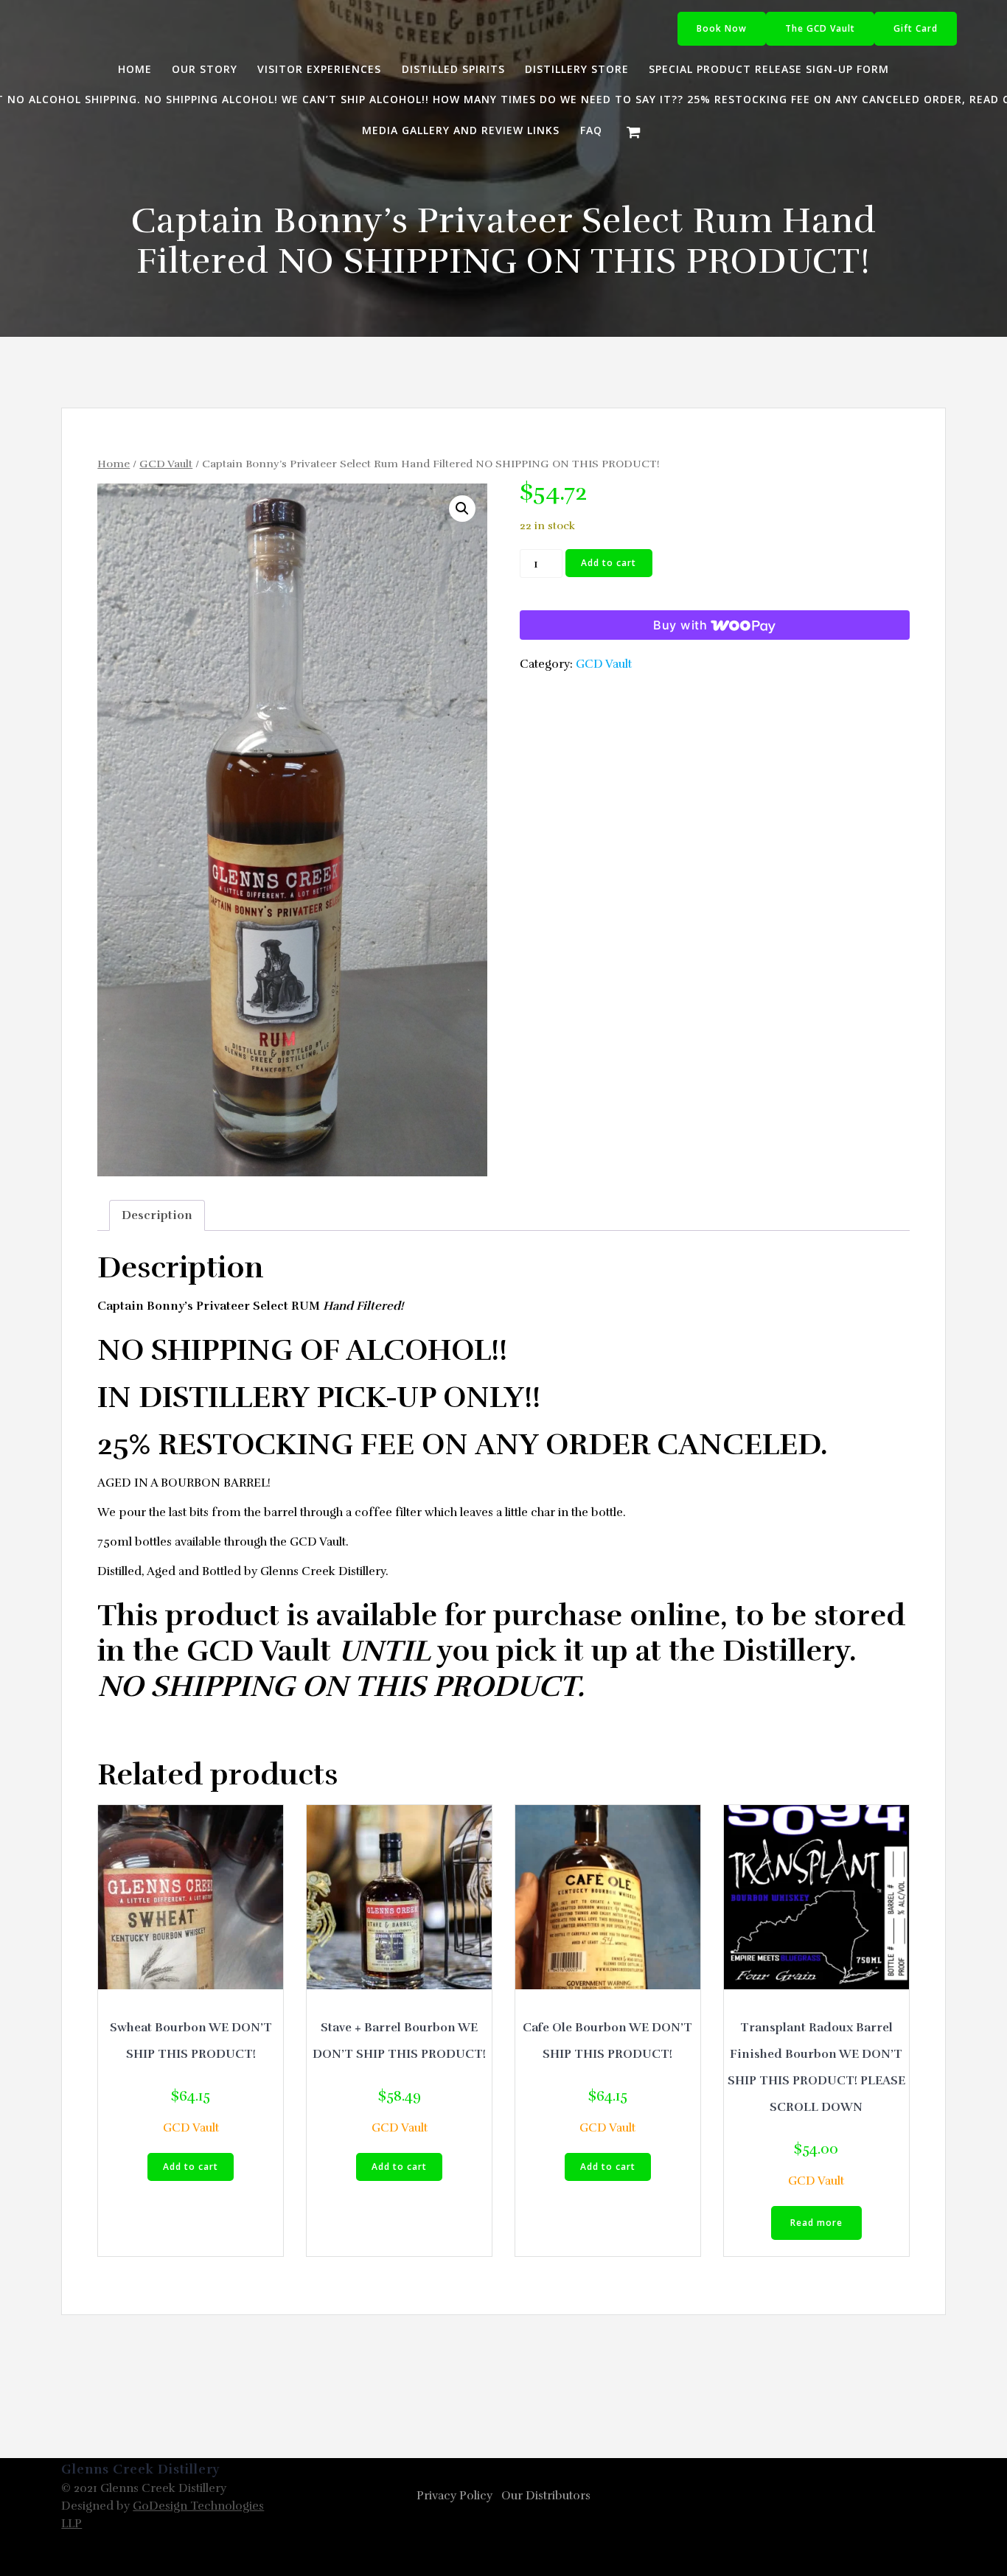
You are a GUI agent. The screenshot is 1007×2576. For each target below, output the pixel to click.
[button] (462, 509)
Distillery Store (577, 69)
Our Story (205, 69)
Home (135, 69)
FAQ (591, 130)
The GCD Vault (820, 28)
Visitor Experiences (319, 69)
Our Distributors (546, 2496)
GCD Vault (166, 464)
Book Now (722, 28)
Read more (816, 2223)
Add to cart (609, 563)
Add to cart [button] (191, 2167)
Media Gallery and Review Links (461, 130)
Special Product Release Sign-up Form (769, 69)
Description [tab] (157, 1215)
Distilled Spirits (453, 69)
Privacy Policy (454, 2496)
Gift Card (916, 28)
